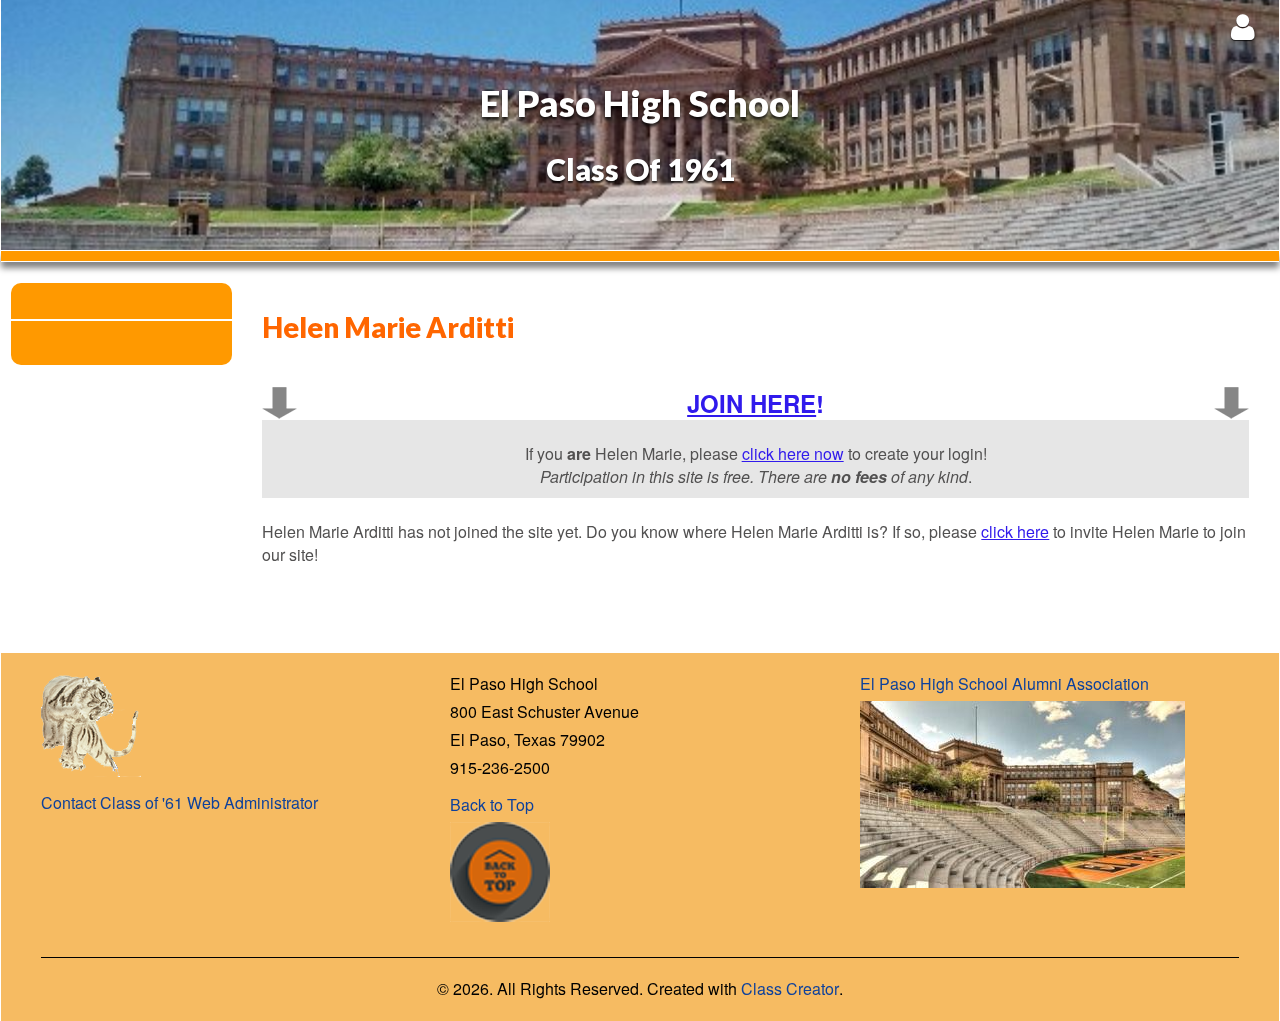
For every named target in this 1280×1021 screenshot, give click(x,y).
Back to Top (492, 804)
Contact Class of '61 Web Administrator (179, 802)
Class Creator (790, 989)
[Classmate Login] (1242, 26)
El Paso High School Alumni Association (1004, 683)
